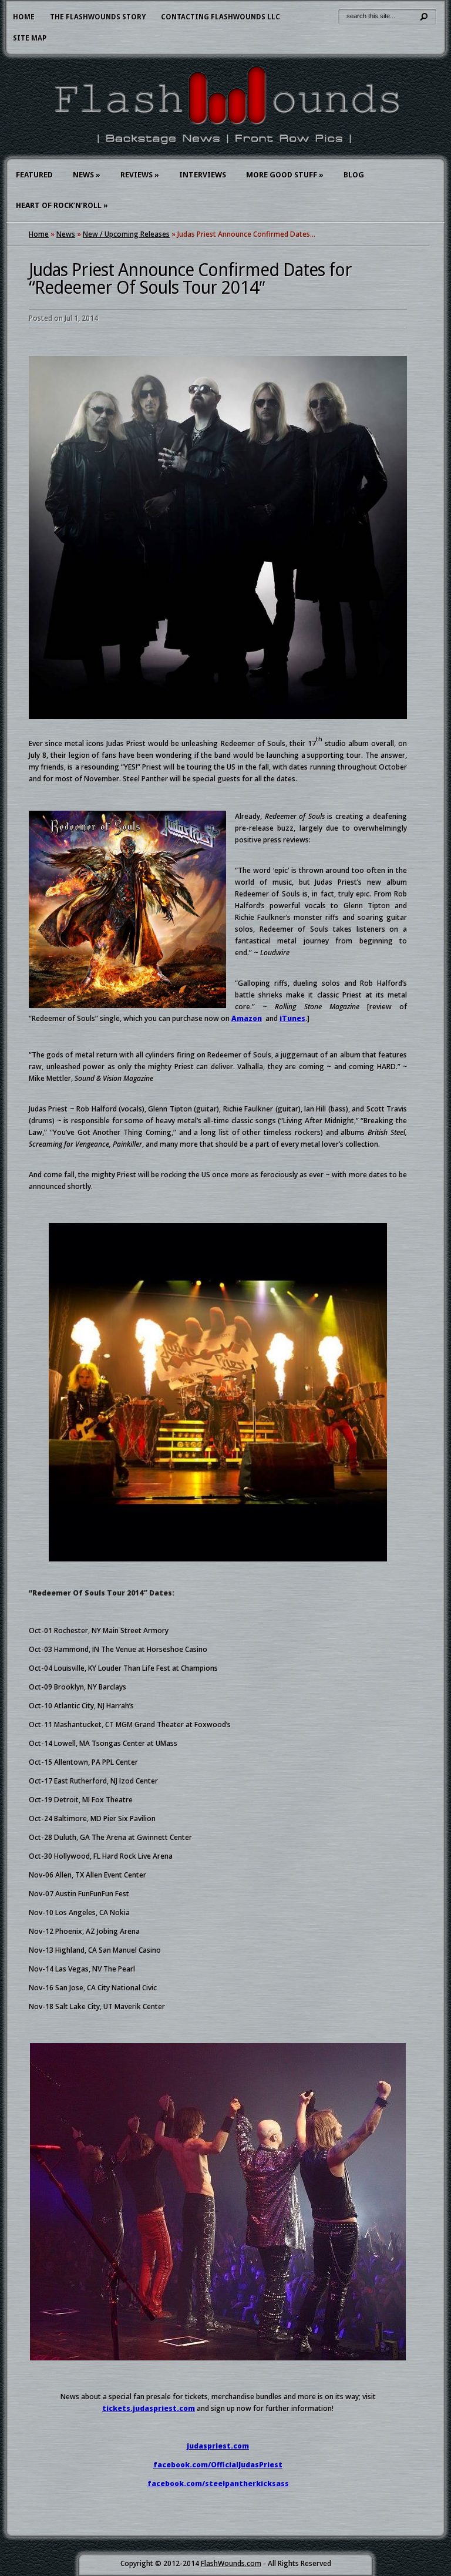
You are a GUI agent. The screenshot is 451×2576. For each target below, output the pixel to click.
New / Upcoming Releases (126, 234)
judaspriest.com (218, 2446)
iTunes (292, 1018)
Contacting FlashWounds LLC (221, 17)
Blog (354, 175)
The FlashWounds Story (98, 17)
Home (24, 17)
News (87, 175)
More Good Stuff (285, 175)
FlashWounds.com (231, 2563)
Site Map (30, 38)
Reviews (140, 175)
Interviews (203, 175)
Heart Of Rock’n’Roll (62, 205)
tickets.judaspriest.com (149, 2408)
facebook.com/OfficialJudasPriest (218, 2465)
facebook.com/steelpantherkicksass (218, 2483)
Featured (34, 175)
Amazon (247, 1018)
